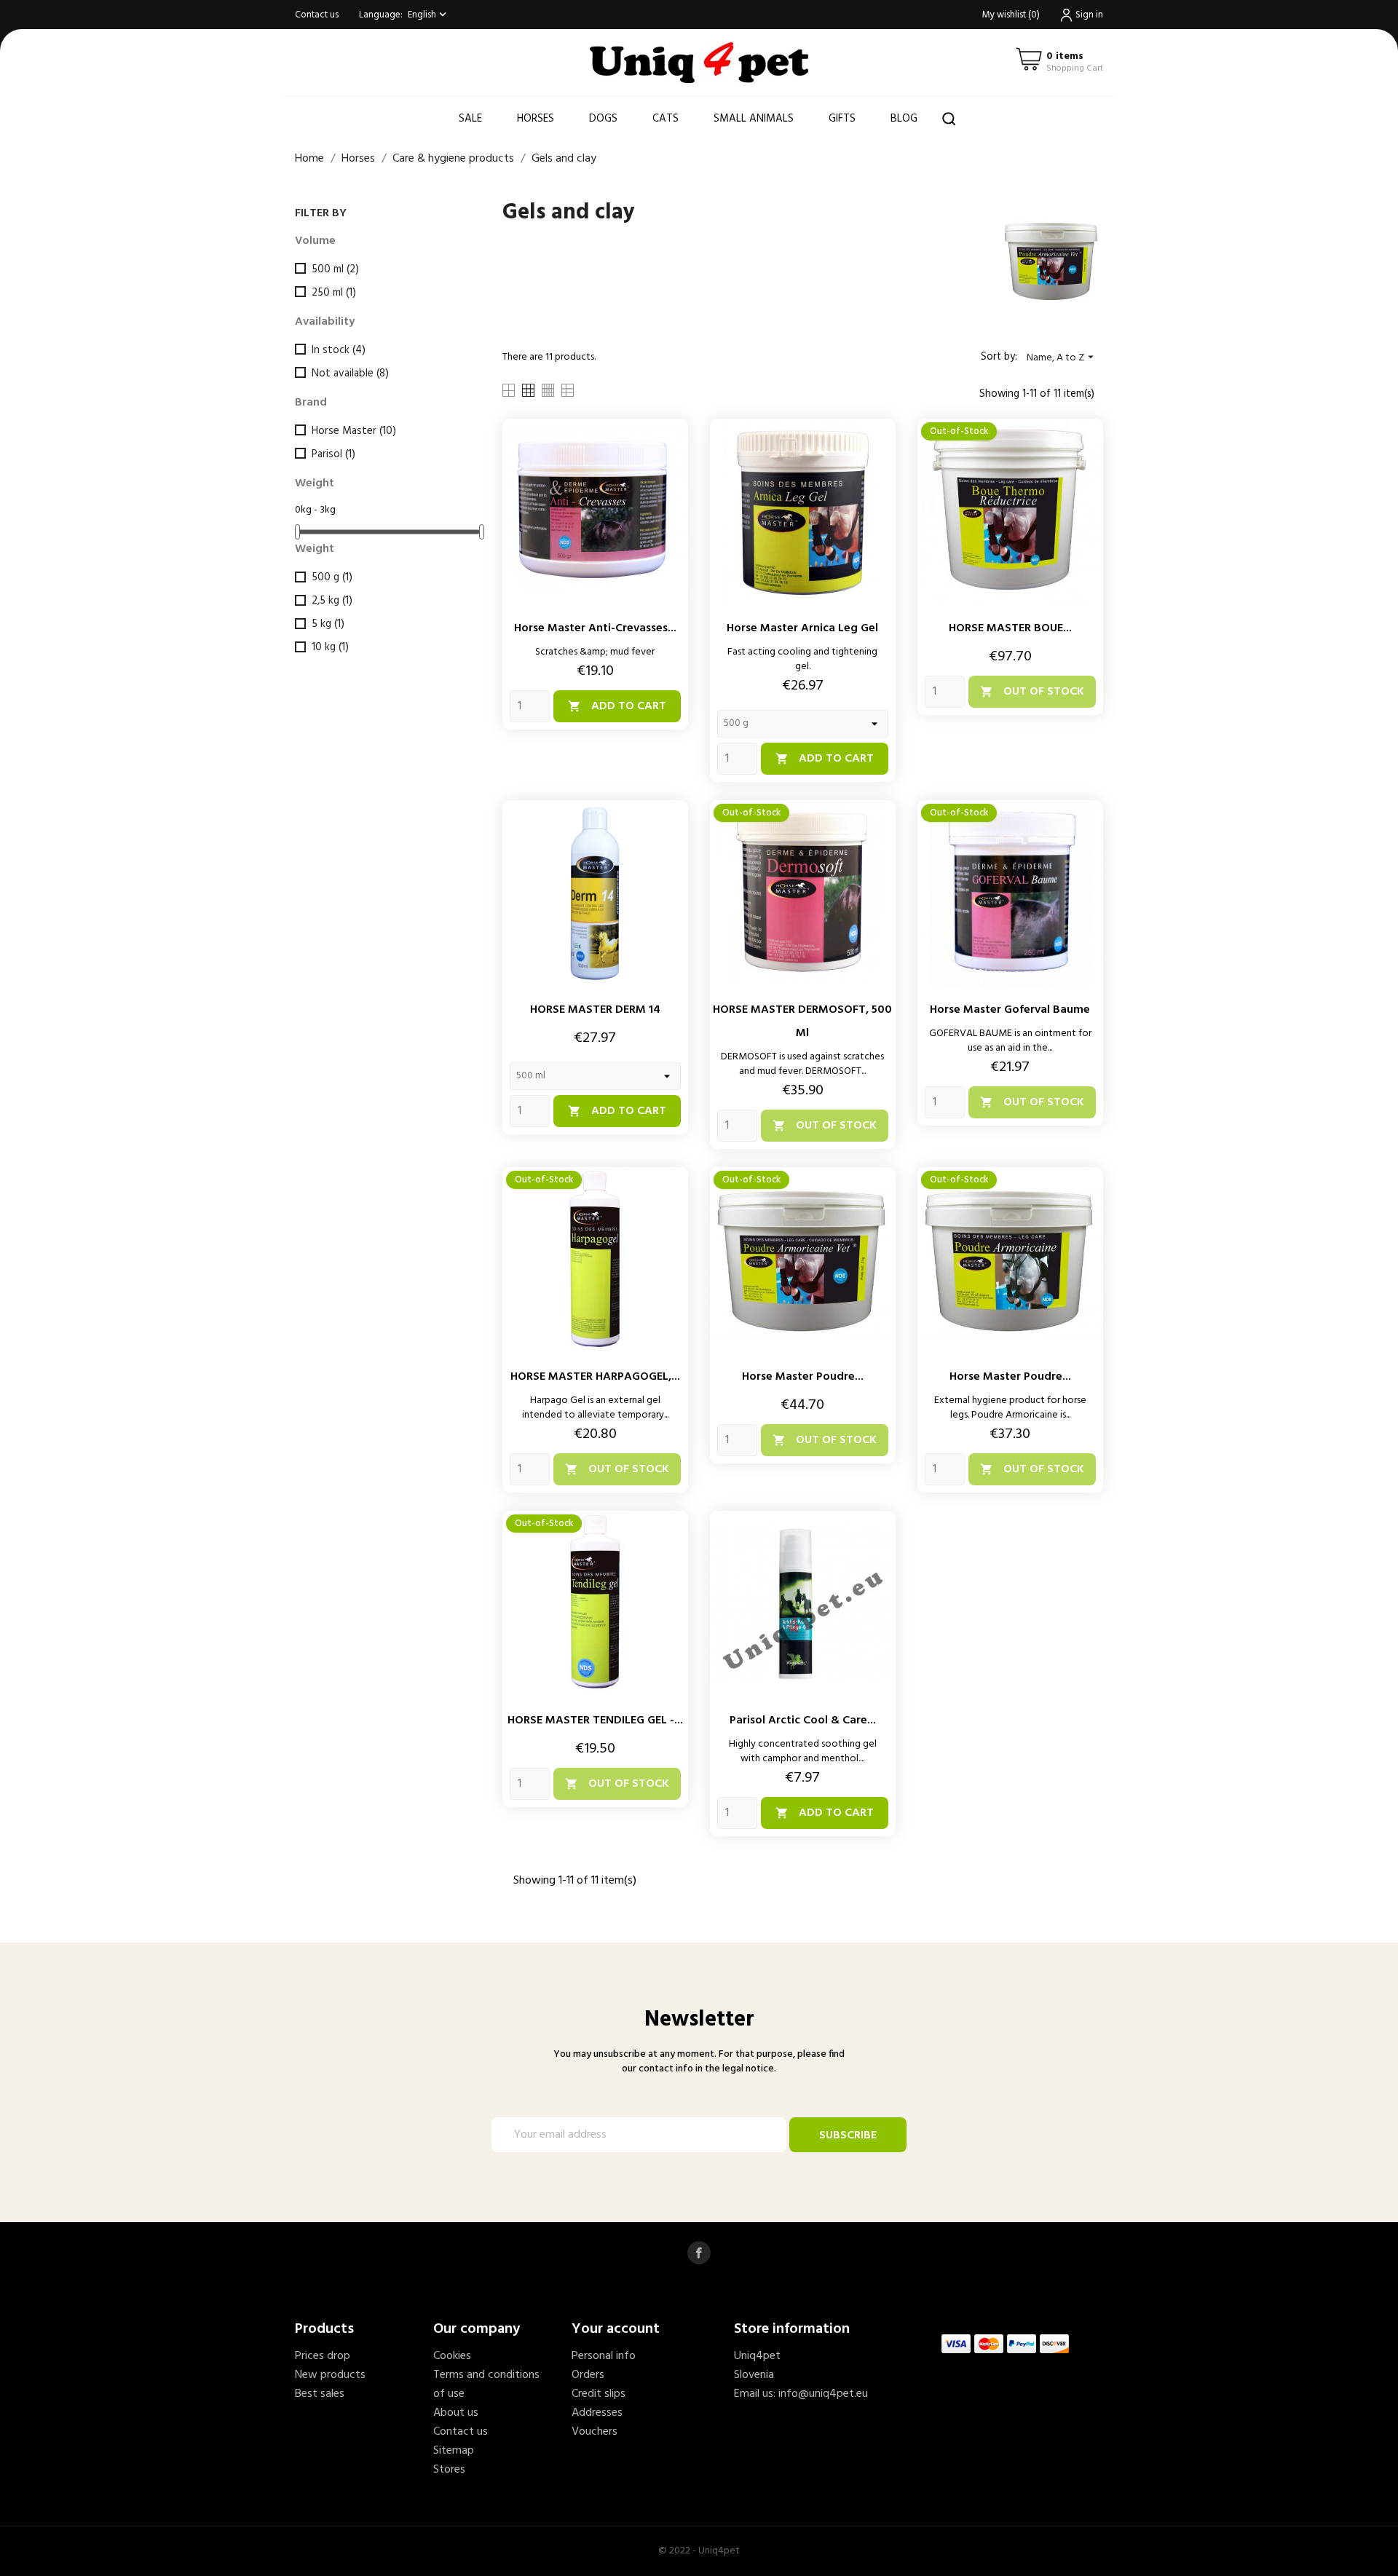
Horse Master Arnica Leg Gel (802, 628)
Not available (350, 374)
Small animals (754, 119)
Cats (666, 119)
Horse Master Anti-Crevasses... (595, 628)
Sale (470, 119)
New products (330, 2375)
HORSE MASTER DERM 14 (595, 1010)
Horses (536, 119)
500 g (332, 577)
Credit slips (599, 2394)
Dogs (603, 119)
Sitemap (454, 2451)
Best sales (320, 2394)
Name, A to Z (1062, 358)
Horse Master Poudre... (803, 1377)
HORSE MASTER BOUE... (1010, 628)
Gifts (842, 119)
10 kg (330, 647)
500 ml (335, 269)
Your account (616, 2329)
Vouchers (595, 2432)
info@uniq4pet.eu (823, 2394)
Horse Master (354, 431)
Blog (904, 119)
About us (456, 2413)
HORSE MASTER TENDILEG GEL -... (595, 1720)
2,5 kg (332, 601)
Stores (449, 2470)
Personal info (604, 2356)
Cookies (452, 2356)
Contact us (317, 15)
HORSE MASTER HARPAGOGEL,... (595, 1377)
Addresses (597, 2413)
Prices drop (323, 2356)
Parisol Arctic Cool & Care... (803, 1720)
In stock (339, 350)
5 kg (328, 624)
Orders (588, 2375)
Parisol (333, 454)
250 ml (334, 293)
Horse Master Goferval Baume (1010, 1010)
